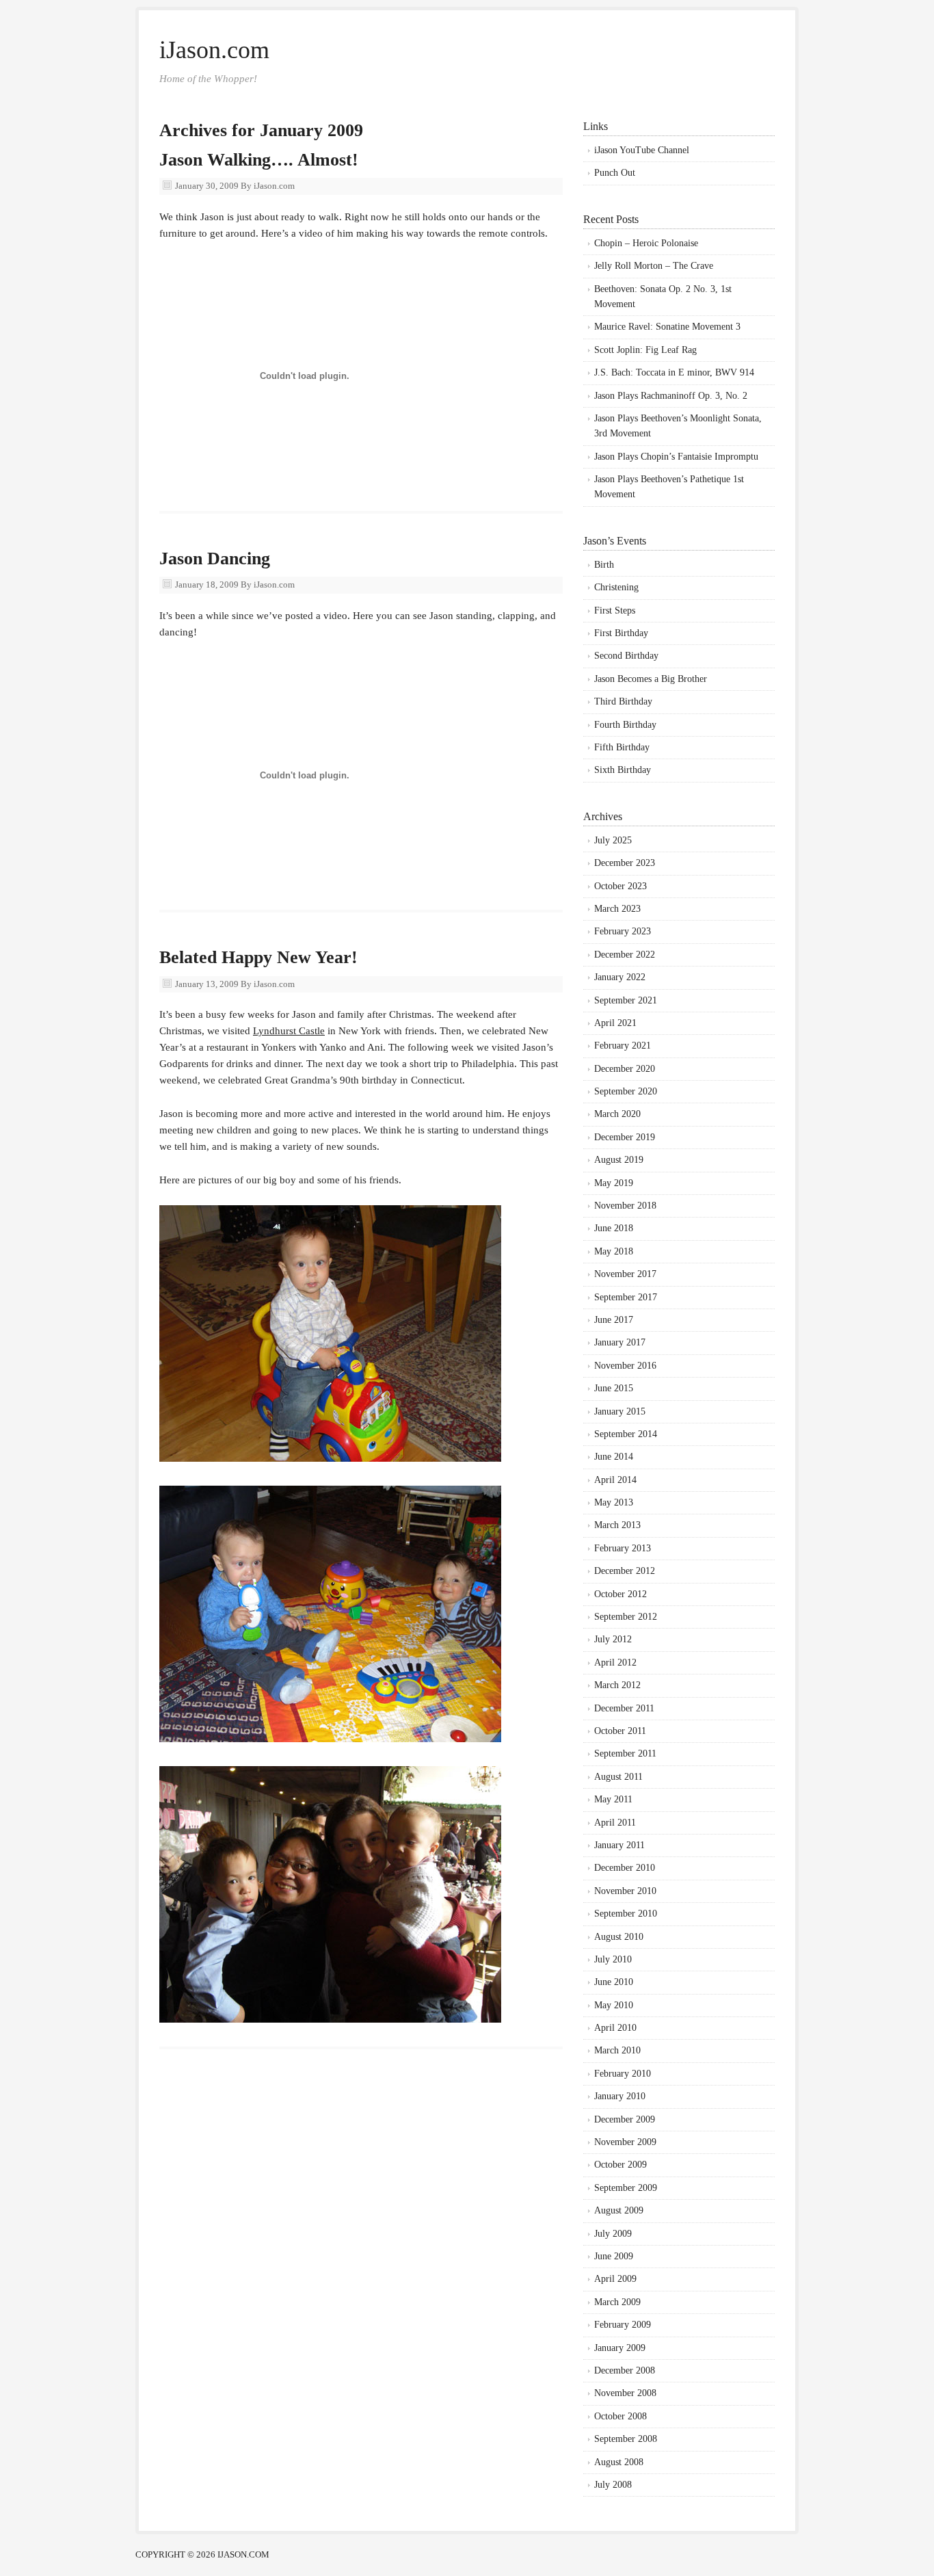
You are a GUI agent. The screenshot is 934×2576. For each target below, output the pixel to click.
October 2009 (621, 2165)
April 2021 (615, 1023)
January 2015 (620, 1411)
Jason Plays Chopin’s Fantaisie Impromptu (676, 457)
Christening (616, 587)
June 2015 (614, 1388)
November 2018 (625, 1206)
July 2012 (613, 1639)
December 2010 (625, 1868)
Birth (604, 565)
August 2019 (619, 1160)
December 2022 (625, 955)
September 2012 (626, 1617)
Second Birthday (626, 656)
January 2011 (619, 1845)
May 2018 (614, 1251)
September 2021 (626, 1000)
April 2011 (615, 1823)
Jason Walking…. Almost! (259, 160)
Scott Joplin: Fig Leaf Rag (645, 350)
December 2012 (625, 1571)
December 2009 (625, 2119)
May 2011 (613, 1799)
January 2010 (620, 2096)
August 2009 (619, 2210)
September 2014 (626, 1434)
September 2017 (626, 1297)
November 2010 (625, 1891)
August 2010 (619, 1937)
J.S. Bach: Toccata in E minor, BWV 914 (674, 372)
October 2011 (620, 1731)
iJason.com (214, 50)
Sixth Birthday (623, 770)
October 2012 (621, 1594)
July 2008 (613, 2485)
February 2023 (623, 931)
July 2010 (613, 1959)
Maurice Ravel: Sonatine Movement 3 (667, 327)
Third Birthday (623, 701)
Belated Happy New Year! (258, 957)
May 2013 (614, 1502)
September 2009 (626, 2188)
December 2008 (625, 2370)
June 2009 (614, 2256)
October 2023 (621, 886)
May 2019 (614, 1183)
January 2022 (620, 977)
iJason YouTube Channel (642, 150)
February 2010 (623, 2074)
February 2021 (623, 1046)
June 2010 (614, 1982)
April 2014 (615, 1480)
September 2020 (626, 1091)
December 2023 (625, 863)
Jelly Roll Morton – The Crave (654, 266)
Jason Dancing (215, 558)
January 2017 (620, 1342)
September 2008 (626, 2439)
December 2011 (624, 1708)
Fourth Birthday (625, 725)
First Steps (615, 610)
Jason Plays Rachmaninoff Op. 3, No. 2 (671, 396)
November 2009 (625, 2142)
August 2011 (618, 1777)
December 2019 (625, 1137)
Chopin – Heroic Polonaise (646, 243)
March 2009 (617, 2302)
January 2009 (620, 2348)
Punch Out (615, 173)
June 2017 (614, 1320)
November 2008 (625, 2393)
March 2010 (617, 2050)
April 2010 (615, 2028)
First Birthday (621, 633)
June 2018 (614, 1228)
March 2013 (617, 1525)
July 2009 (613, 2234)
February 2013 (623, 1548)
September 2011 (625, 1753)
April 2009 (615, 2279)
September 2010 (626, 1914)
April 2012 (615, 1662)
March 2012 (617, 1685)
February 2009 (623, 2325)
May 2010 (614, 2005)
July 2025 (613, 840)
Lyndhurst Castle (289, 1031)
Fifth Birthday (622, 747)
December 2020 (625, 1069)
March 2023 (617, 909)
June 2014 (614, 1457)
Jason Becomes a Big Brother (651, 679)
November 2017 (625, 1274)
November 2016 (625, 1366)
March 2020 (617, 1114)
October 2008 (621, 2416)
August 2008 (619, 2462)
